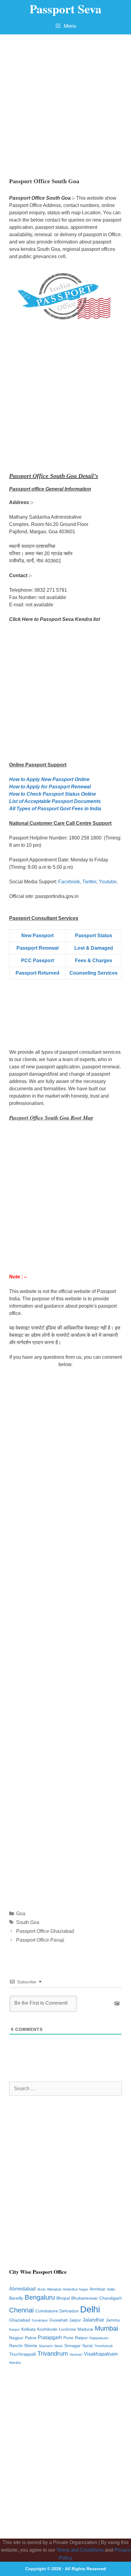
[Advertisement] (65, 103)
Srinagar (73, 2346)
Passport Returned (37, 973)
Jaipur (75, 2320)
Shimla (31, 2346)
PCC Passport (37, 960)
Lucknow (67, 2329)
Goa (21, 1914)
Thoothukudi (103, 2346)
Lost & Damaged (94, 948)
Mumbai (106, 2328)
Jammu (113, 2320)
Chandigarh (111, 2298)
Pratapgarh (50, 2338)
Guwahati (58, 2320)
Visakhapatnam (101, 2354)
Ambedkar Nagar (75, 2289)
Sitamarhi (46, 2346)
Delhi (90, 2309)
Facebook (69, 882)
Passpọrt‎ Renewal (37, 948)
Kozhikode (47, 2329)
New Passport (37, 936)
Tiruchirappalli (23, 2354)
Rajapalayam (99, 2338)
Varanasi (76, 2354)
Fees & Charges (94, 960)
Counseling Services (94, 973)
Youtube (108, 882)
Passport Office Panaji (40, 1940)
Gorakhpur (40, 2320)
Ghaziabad (20, 2320)
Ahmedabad (22, 2289)
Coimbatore (47, 2311)
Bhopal (63, 2298)
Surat (87, 2346)
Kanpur (14, 2329)
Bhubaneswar (85, 2298)
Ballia (111, 2289)
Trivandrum (53, 2353)
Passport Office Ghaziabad (45, 1931)
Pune (68, 2338)
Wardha (15, 2363)
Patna (31, 2338)
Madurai (85, 2329)
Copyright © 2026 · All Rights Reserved (66, 2569)
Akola (41, 2289)
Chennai (21, 2310)
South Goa (28, 1922)
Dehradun (69, 2311)
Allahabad (54, 2289)
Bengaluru (40, 2297)
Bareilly (16, 2298)
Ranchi (16, 2346)
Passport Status (94, 936)
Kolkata (28, 2329)
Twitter (89, 882)
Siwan (58, 2346)
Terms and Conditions (80, 2550)
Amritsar (98, 2289)
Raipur (81, 2338)
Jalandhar (93, 2320)
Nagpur (16, 2338)
